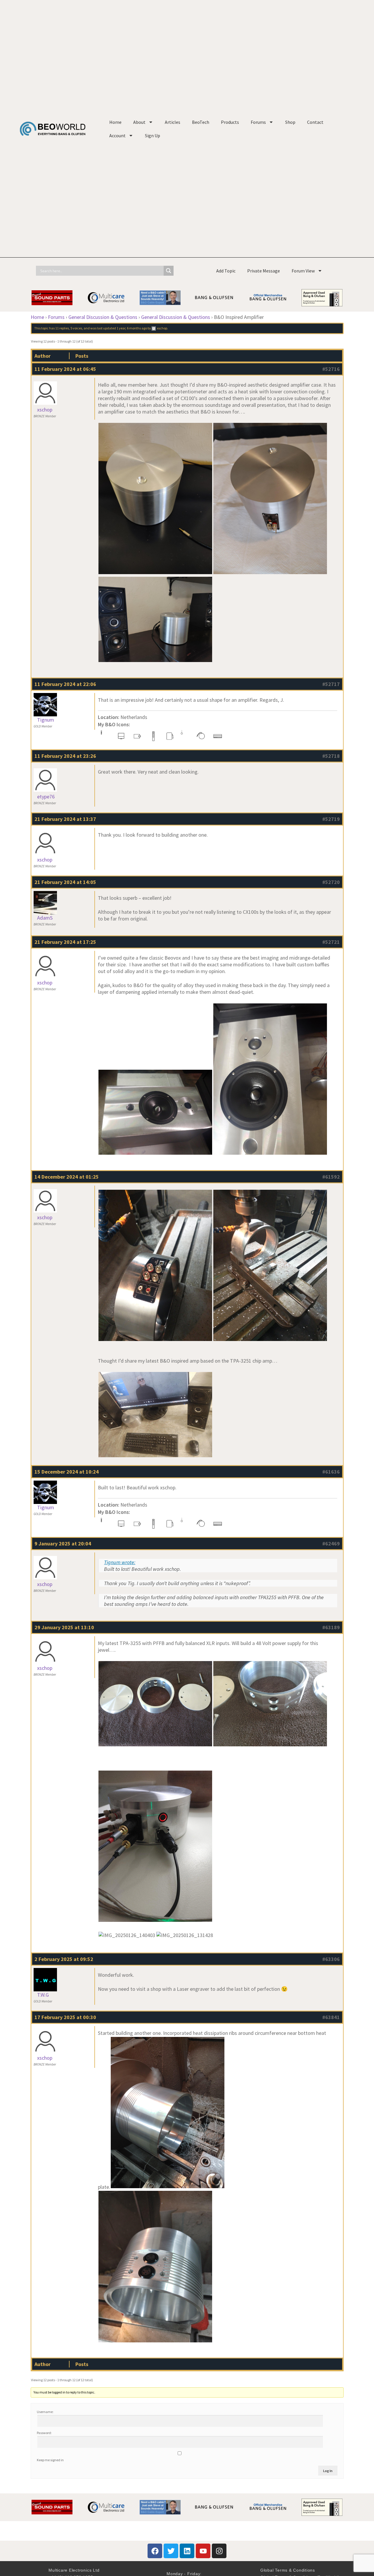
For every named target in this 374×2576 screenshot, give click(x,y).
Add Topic (226, 271)
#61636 (331, 1472)
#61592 (331, 1177)
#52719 (331, 819)
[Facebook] (155, 2551)
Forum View (303, 271)
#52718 (331, 756)
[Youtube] (203, 2551)
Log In (328, 2471)
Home (115, 122)
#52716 (331, 369)
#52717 (331, 684)
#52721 (331, 942)
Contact (315, 122)
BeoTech (201, 122)
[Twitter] (171, 2551)
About (139, 122)
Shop (290, 122)
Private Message (264, 271)
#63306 (331, 1959)
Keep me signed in (50, 2460)
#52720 (331, 882)
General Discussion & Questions (103, 317)
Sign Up (153, 136)
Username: (45, 2412)
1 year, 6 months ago (132, 328)
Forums (258, 122)
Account (117, 136)
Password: (44, 2433)
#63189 (331, 1627)
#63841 (331, 2017)
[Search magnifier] (169, 271)
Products (230, 122)
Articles (173, 122)
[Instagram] (219, 2551)
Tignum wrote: (120, 1562)
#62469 (331, 1544)
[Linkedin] (187, 2551)
